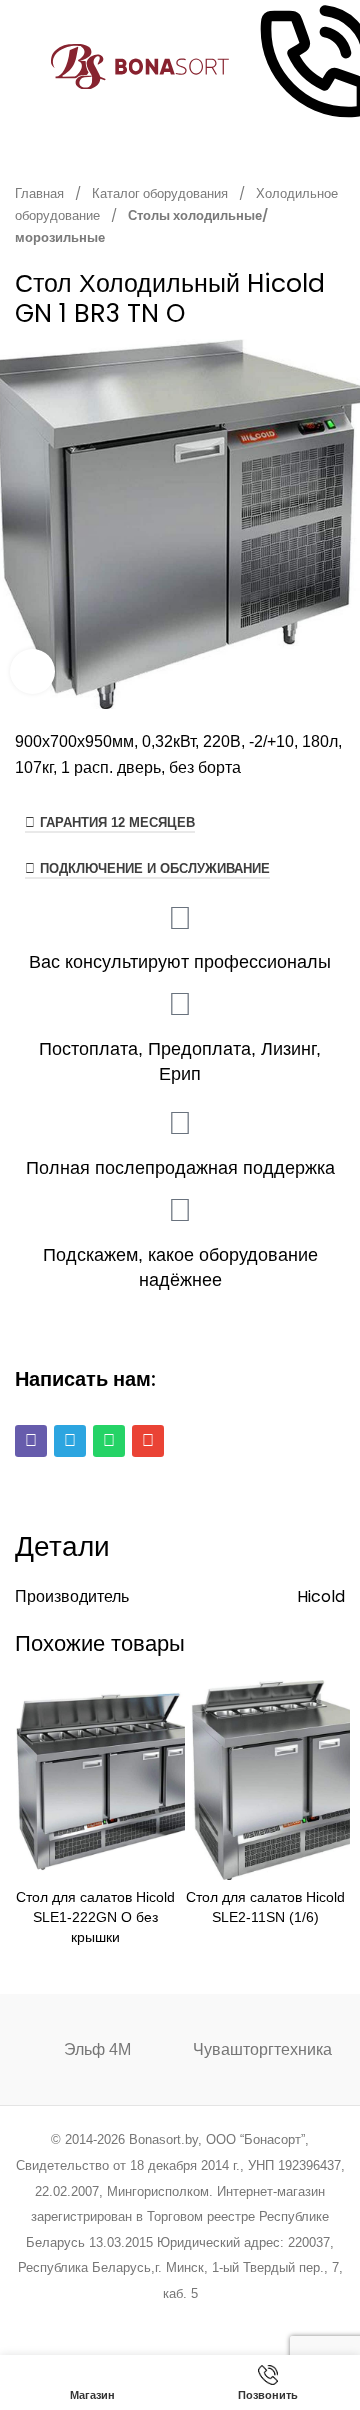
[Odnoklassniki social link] (179, 2320)
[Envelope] (148, 1441)
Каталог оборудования (161, 193)
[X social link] (103, 2320)
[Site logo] (140, 65)
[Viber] (31, 1441)
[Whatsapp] (109, 1441)
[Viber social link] (281, 2320)
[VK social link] (230, 2320)
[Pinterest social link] (154, 2320)
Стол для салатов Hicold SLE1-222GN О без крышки (95, 1917)
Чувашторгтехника (262, 2049)
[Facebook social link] (78, 2320)
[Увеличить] (32, 671)
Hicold (321, 1596)
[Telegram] (70, 1441)
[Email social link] (129, 2320)
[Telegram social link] (255, 2320)
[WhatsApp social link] (205, 2320)
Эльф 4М (97, 2049)
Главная (41, 193)
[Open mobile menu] (23, 67)
